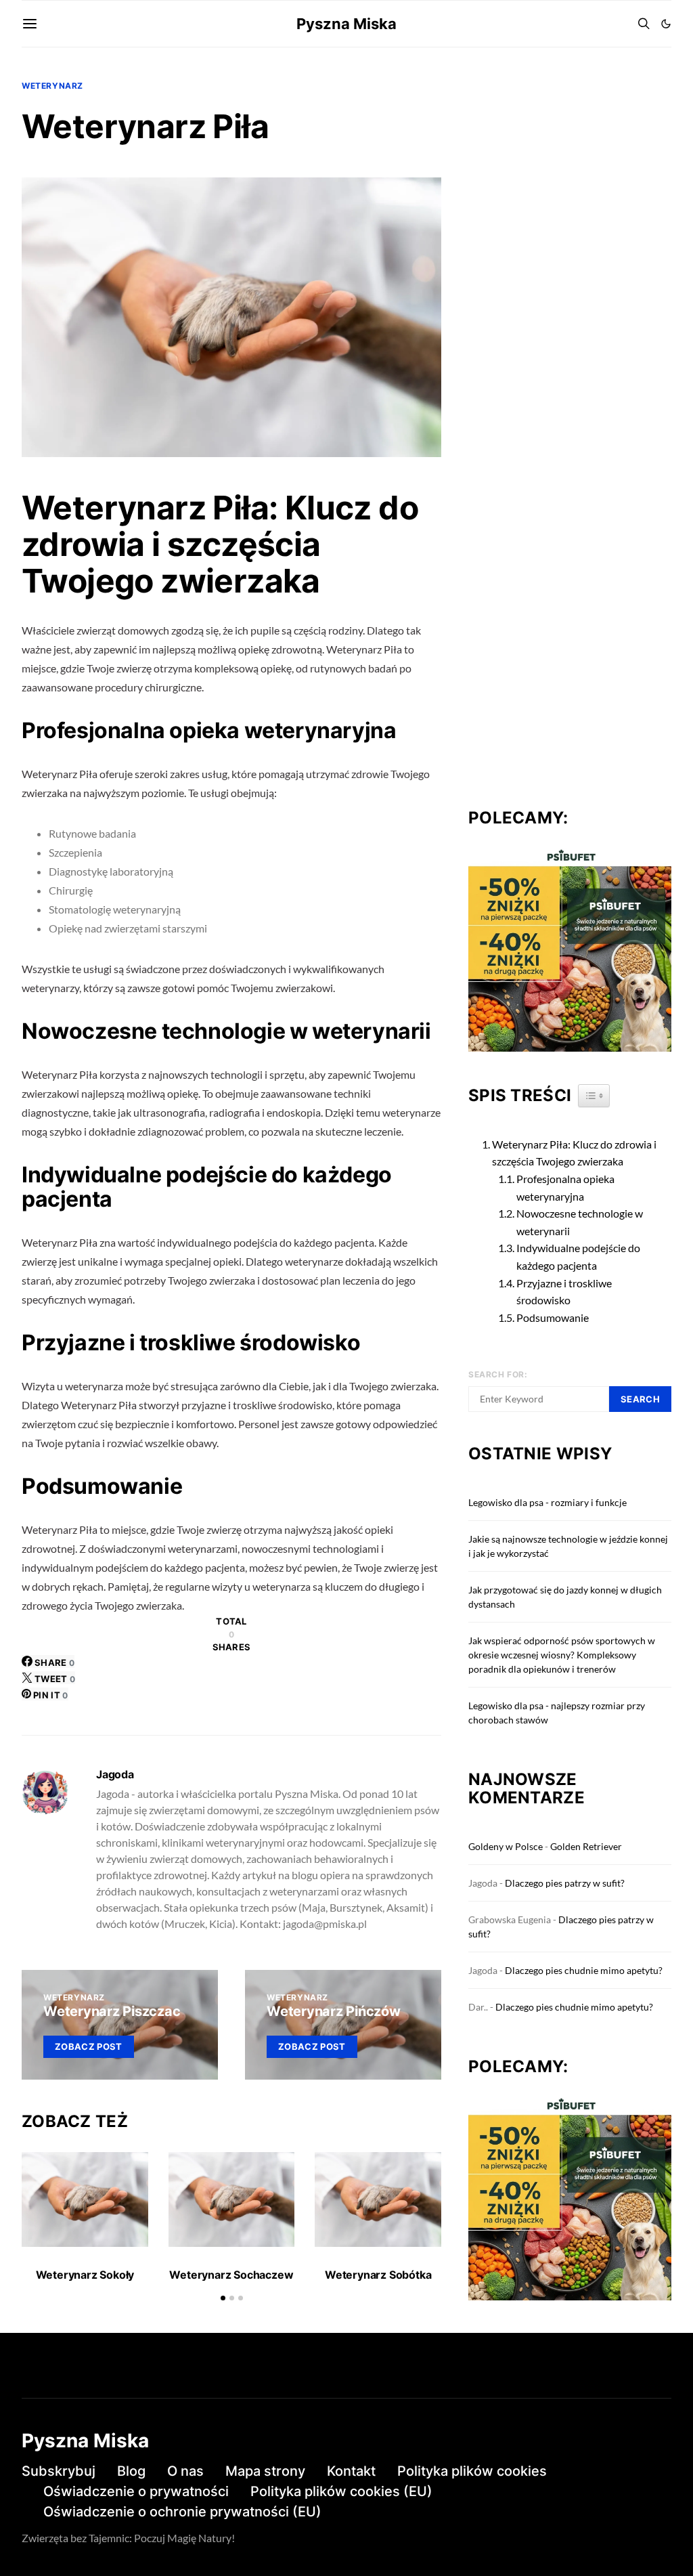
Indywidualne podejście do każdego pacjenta (578, 1257)
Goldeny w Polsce (506, 1846)
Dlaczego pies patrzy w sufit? (565, 1883)
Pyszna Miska (346, 24)
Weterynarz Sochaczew (231, 2275)
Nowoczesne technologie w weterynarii (580, 1222)
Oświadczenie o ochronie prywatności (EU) (182, 2512)
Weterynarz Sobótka (378, 2275)
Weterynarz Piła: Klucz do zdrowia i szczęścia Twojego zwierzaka (574, 1153)
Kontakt (351, 2471)
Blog (131, 2471)
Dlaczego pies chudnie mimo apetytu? (584, 1970)
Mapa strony (265, 2471)
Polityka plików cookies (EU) (341, 2491)
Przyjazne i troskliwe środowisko (564, 1292)
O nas (185, 2471)
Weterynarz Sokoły (85, 2275)
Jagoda (115, 1774)
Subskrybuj (59, 2471)
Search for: (498, 1374)
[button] (666, 24)
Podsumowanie (553, 1317)
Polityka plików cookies (472, 2471)
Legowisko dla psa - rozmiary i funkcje (547, 1502)
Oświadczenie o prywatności (136, 2491)
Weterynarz (52, 86)
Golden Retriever (586, 1846)
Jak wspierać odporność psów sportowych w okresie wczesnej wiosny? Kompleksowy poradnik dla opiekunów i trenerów (562, 1655)
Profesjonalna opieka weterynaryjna (565, 1187)
